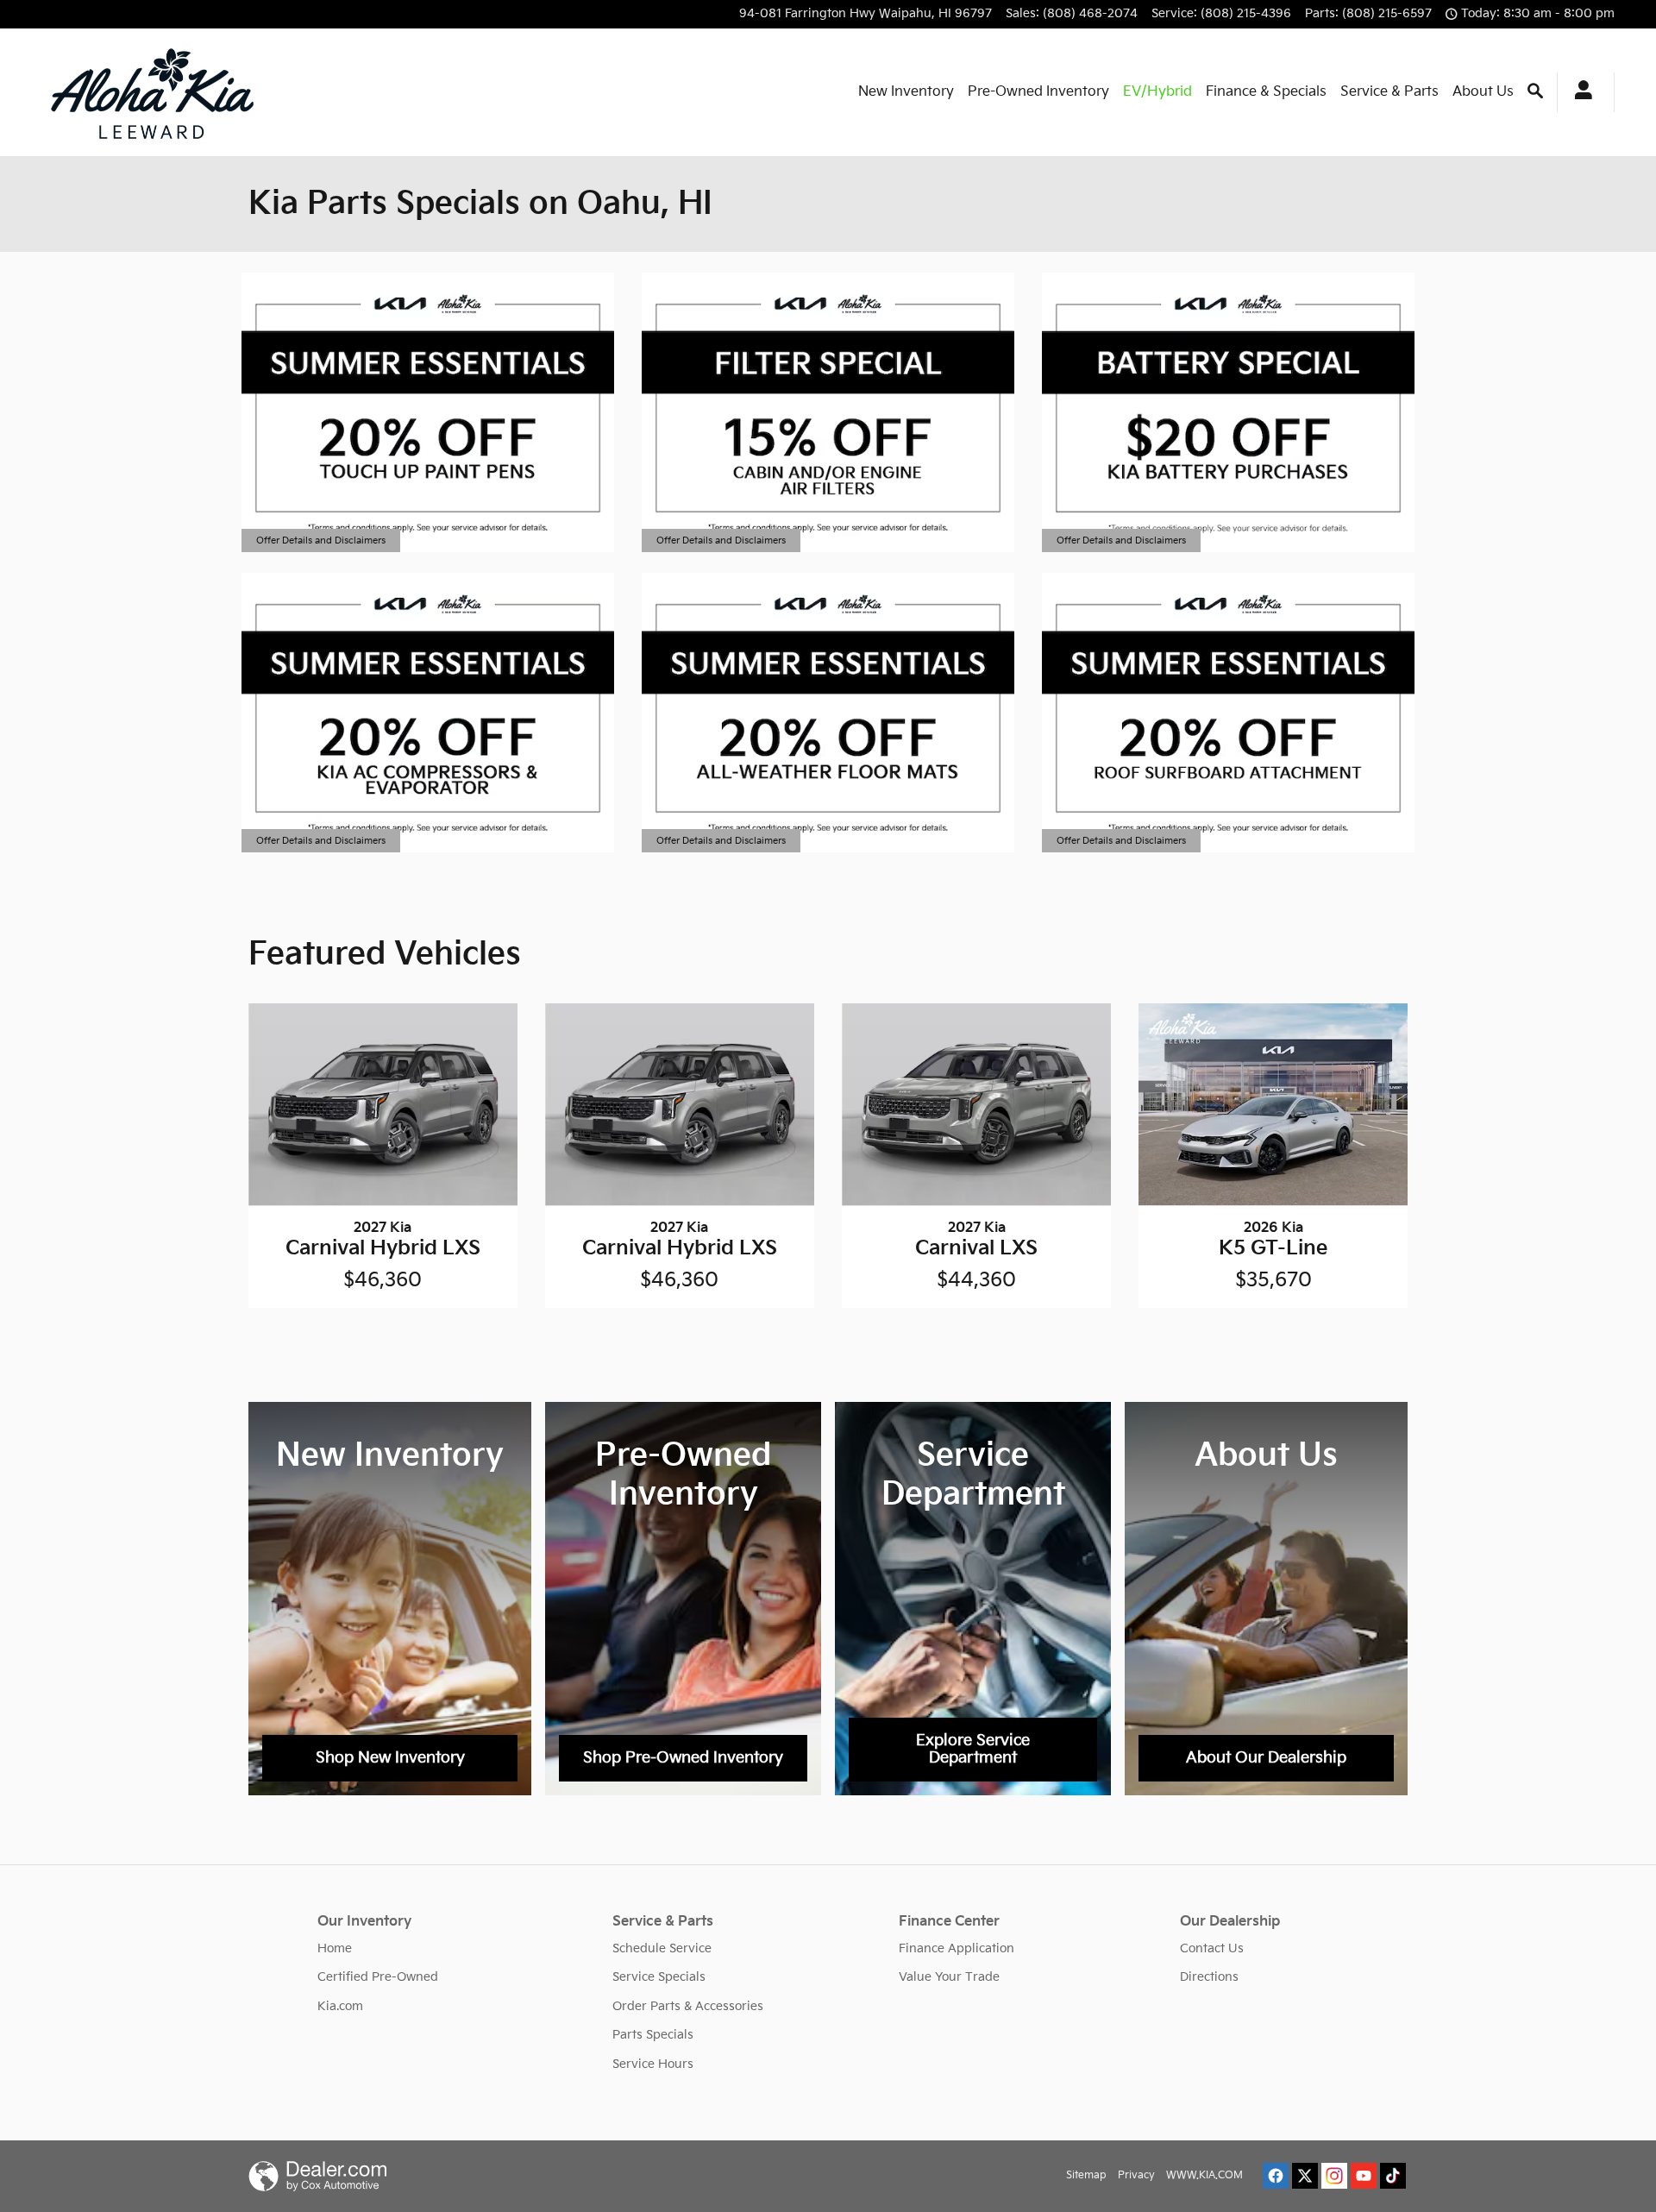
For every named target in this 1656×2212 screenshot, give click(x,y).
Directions (1209, 1977)
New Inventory (906, 92)
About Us (1483, 92)
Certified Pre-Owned (378, 1977)
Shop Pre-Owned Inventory (683, 1758)
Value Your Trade (949, 1977)
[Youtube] (1364, 2176)
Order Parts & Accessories (688, 2006)
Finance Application (957, 1948)
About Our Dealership (1266, 1758)
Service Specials (659, 1977)
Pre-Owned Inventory (1038, 92)
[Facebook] (1276, 2176)
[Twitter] (1305, 2176)
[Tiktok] (1393, 2176)
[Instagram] (1334, 2176)
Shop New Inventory (390, 1758)
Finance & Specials (1266, 92)
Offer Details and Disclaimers (321, 542)
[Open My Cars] (1579, 92)
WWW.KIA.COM (1204, 2175)
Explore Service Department (973, 1749)
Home (335, 1948)
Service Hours (653, 2064)
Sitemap (1086, 2175)
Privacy (1136, 2175)
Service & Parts (1389, 92)
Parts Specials (653, 2035)
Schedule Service (662, 1948)
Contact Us (1212, 1948)
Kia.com (340, 2006)
